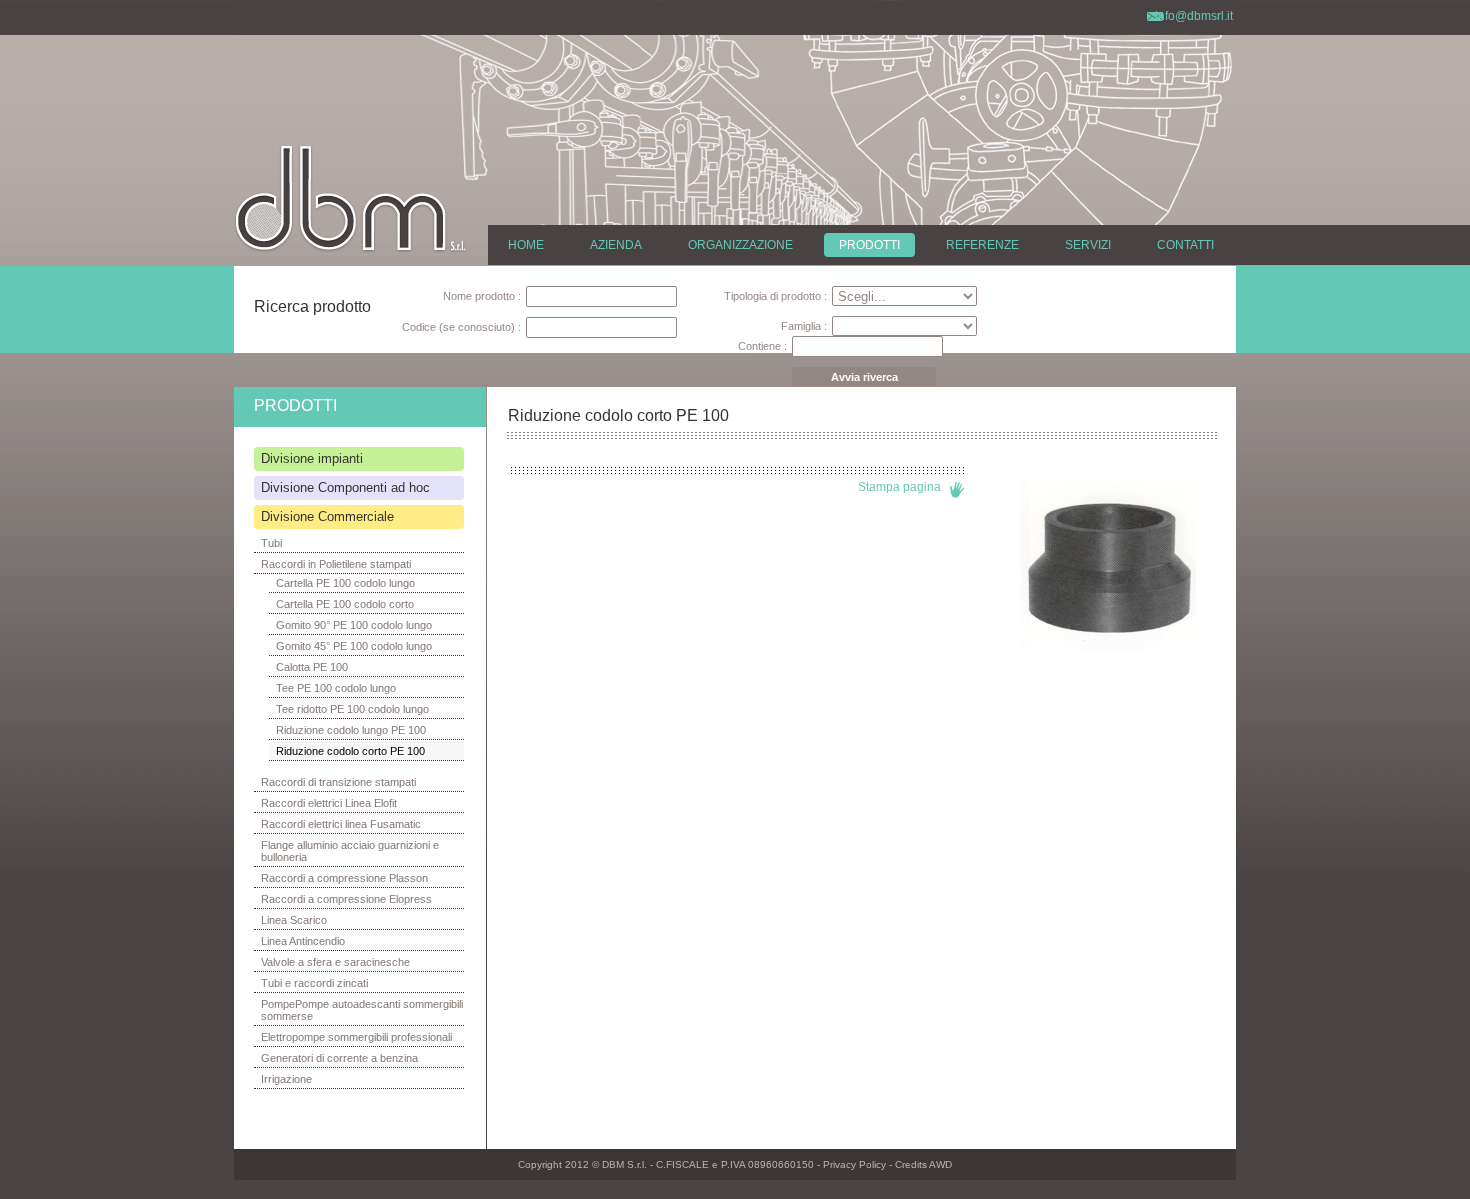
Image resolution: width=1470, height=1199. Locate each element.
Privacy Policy (854, 1164)
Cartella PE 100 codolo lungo (345, 583)
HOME (526, 245)
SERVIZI (1088, 245)
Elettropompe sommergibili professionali (356, 1037)
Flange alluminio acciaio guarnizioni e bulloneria (350, 851)
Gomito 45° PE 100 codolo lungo (354, 646)
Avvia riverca (864, 377)
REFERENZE (982, 245)
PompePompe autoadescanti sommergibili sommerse (362, 1010)
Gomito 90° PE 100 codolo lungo (354, 625)
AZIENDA (616, 245)
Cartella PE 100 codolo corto (345, 604)
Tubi (271, 543)
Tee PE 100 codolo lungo (336, 688)
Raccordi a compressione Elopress (346, 899)
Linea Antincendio (303, 941)
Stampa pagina (899, 487)
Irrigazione (286, 1079)
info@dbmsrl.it (1194, 16)
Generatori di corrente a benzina (339, 1058)
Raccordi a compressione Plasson (344, 878)
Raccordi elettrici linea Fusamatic (341, 824)
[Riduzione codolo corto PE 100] (1110, 668)
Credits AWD (923, 1164)
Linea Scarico (294, 920)
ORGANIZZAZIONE (740, 245)
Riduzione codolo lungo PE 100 (351, 730)
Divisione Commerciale (327, 516)
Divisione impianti (312, 458)
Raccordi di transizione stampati (338, 782)
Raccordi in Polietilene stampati (336, 564)
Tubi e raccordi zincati (314, 983)
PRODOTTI (869, 245)
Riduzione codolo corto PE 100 (350, 751)
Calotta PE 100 (312, 667)
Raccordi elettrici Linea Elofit (329, 803)
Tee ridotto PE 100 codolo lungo (352, 709)
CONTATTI (1185, 245)
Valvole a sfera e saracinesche (335, 962)
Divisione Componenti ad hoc (345, 487)
